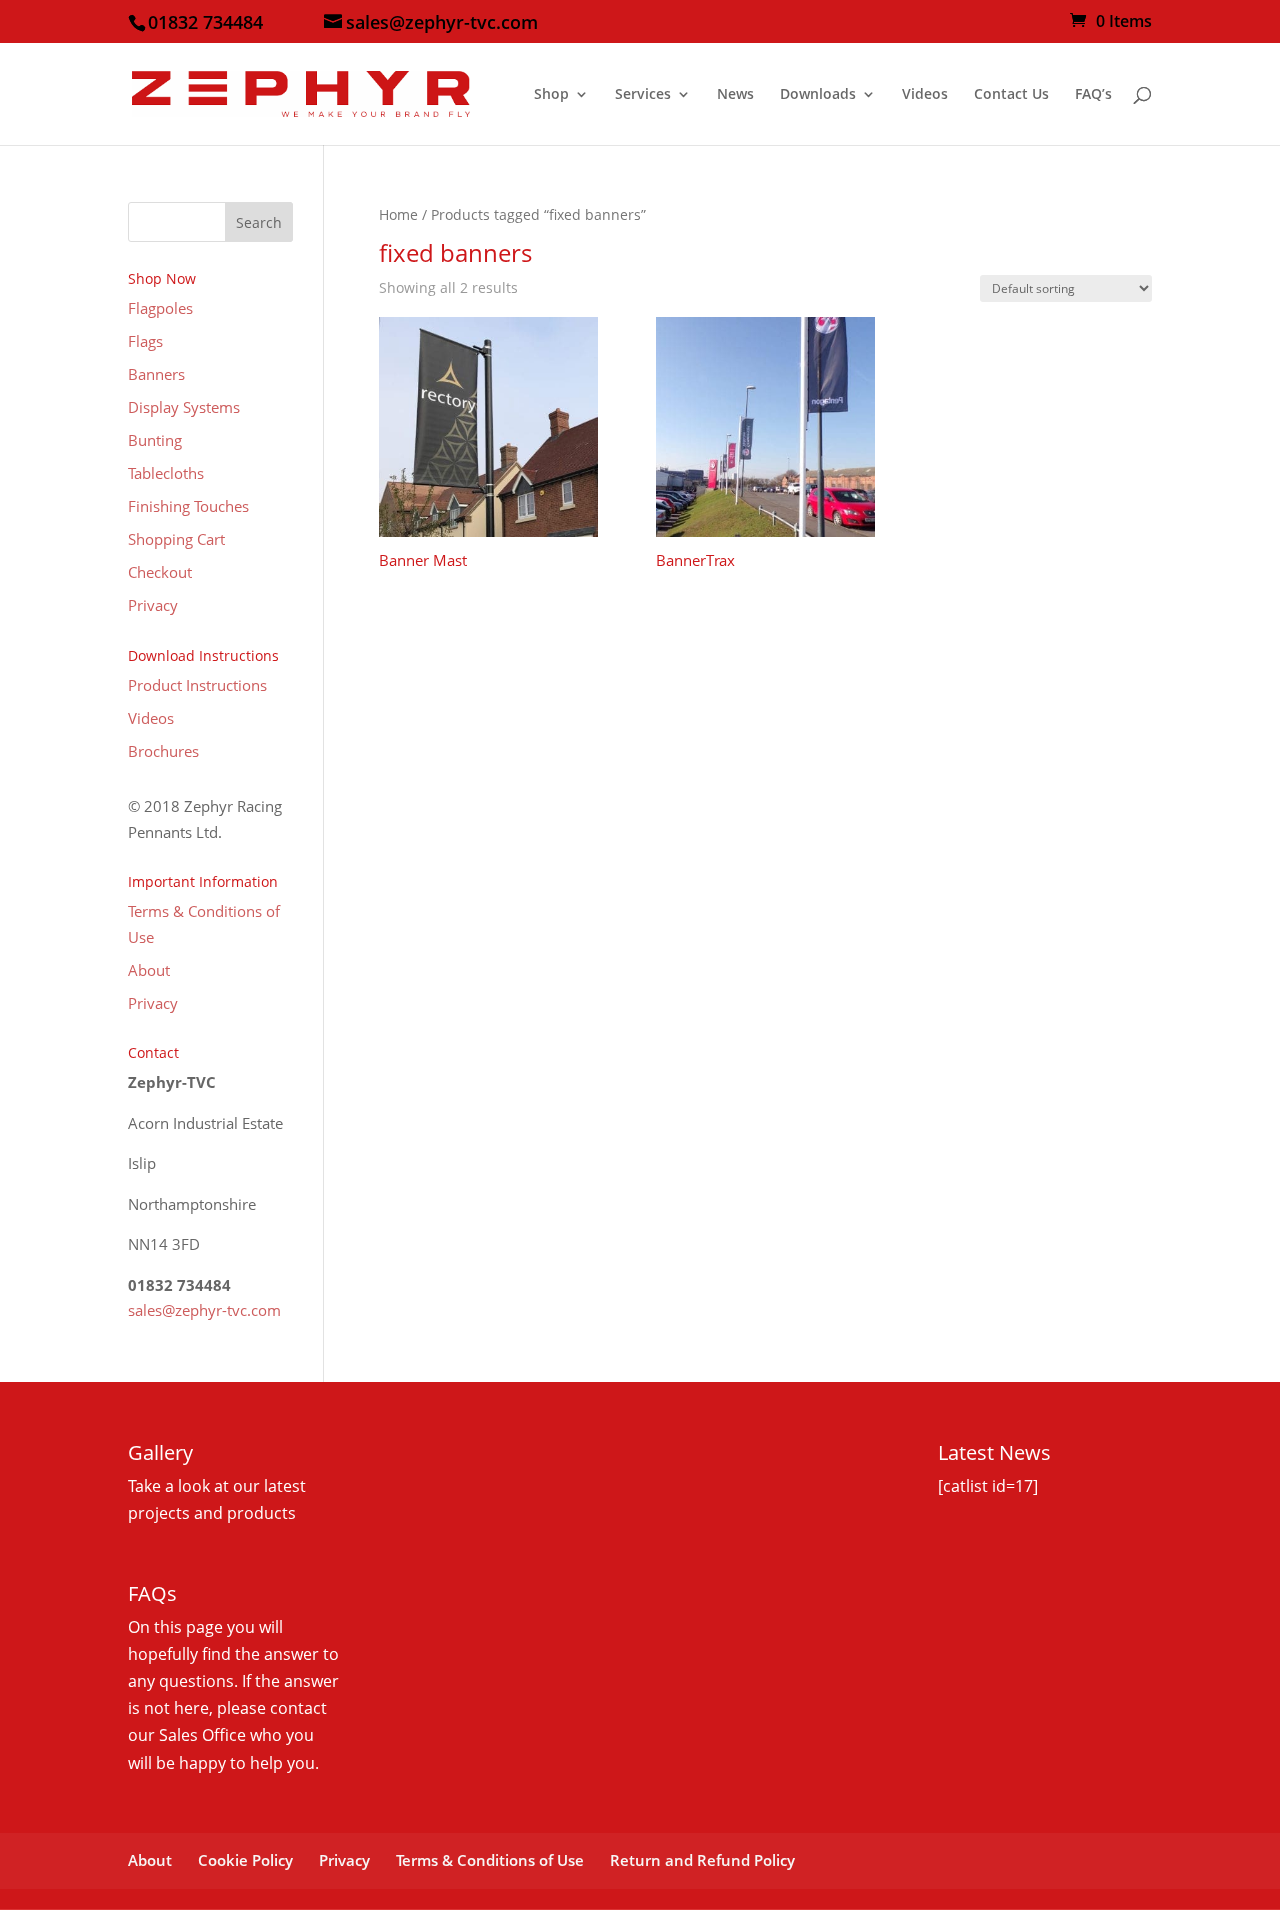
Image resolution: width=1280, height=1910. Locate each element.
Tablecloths (166, 473)
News (735, 95)
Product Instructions (197, 685)
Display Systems (184, 407)
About (149, 970)
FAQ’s (1093, 95)
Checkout (160, 572)
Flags (145, 341)
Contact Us (1011, 95)
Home (398, 214)
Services (643, 95)
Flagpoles (160, 308)
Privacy (153, 605)
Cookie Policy (245, 1860)
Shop (551, 95)
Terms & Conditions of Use (490, 1860)
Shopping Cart (176, 539)
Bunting (155, 440)
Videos (925, 95)
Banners (156, 374)
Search (259, 222)
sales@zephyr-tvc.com (204, 1310)
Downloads (818, 95)
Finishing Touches (188, 506)
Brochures (163, 751)
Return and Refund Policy (702, 1860)
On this (157, 1627)
